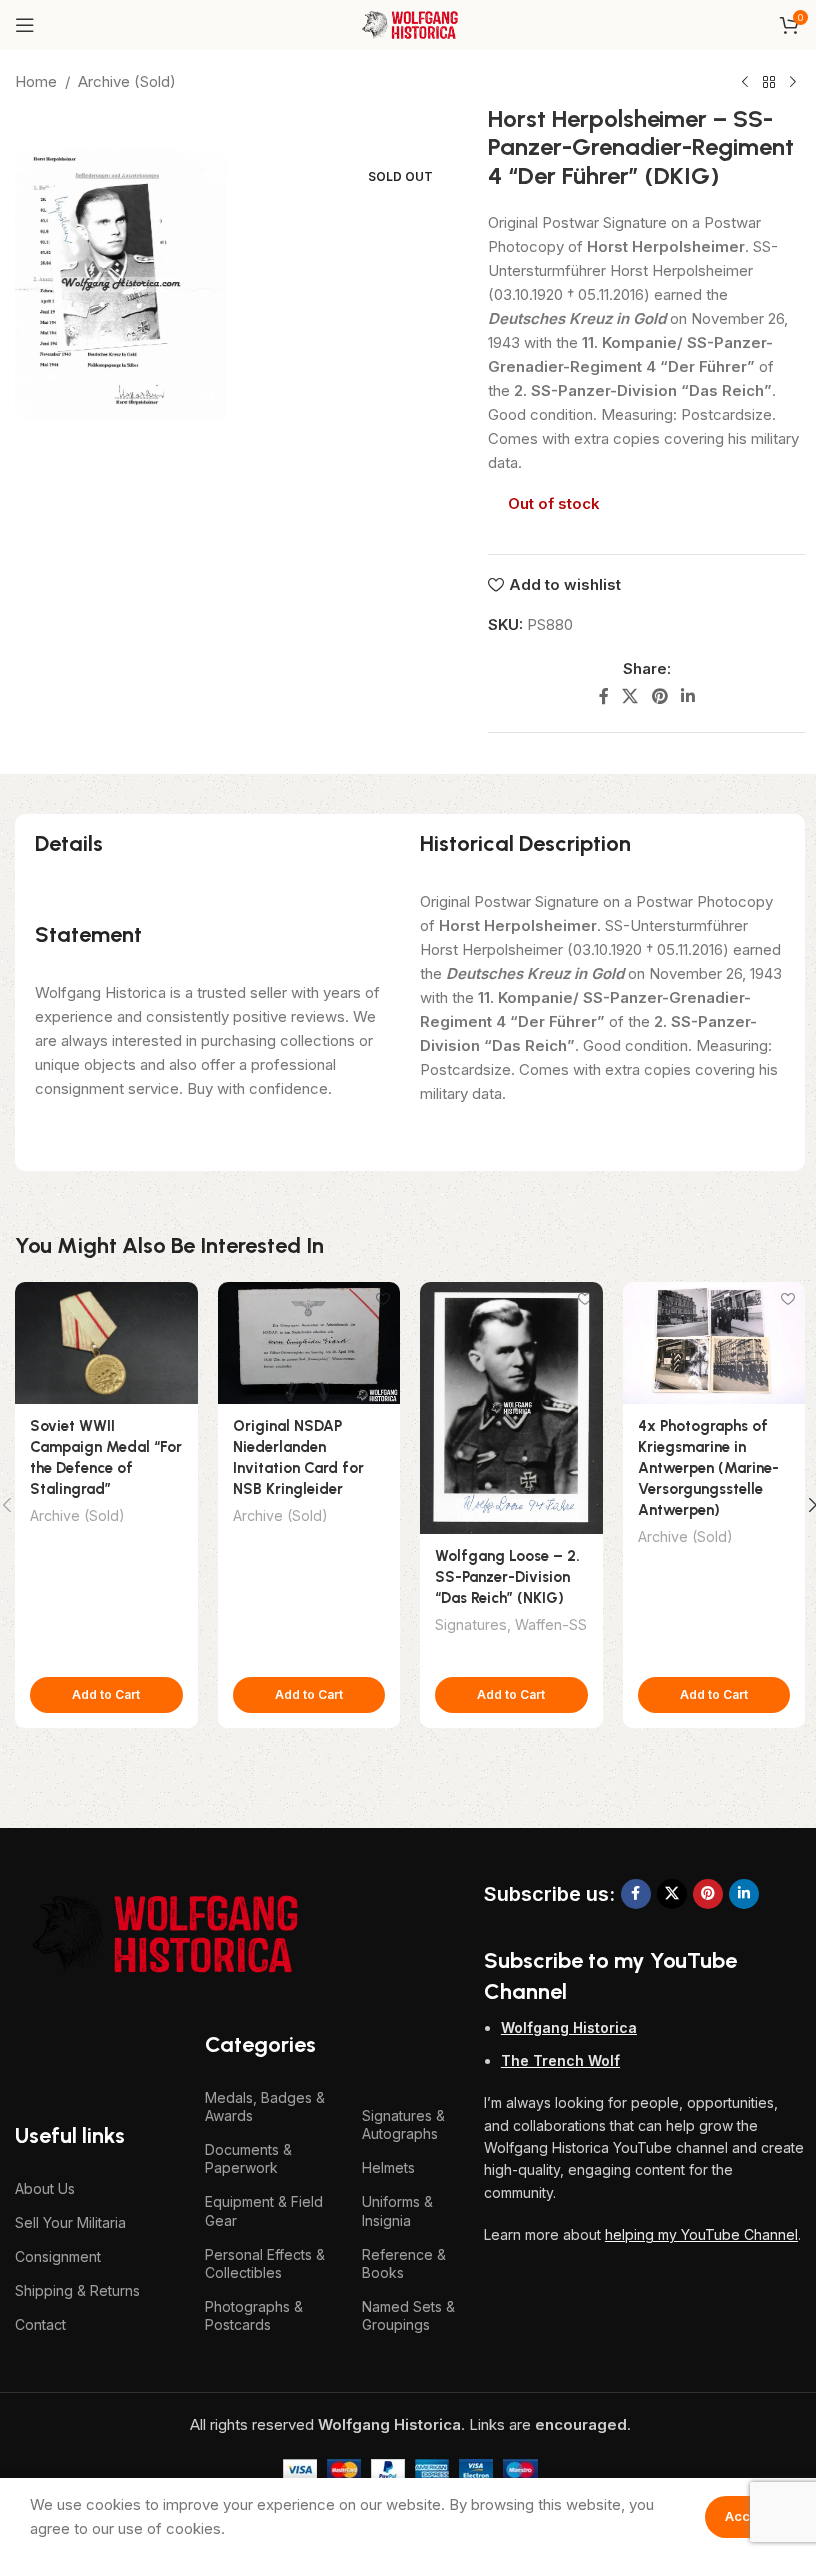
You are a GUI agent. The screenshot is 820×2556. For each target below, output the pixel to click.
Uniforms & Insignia (397, 2210)
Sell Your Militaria (70, 2222)
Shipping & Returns (77, 2290)
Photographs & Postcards (254, 2315)
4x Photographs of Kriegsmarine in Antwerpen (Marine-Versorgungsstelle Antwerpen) (708, 1468)
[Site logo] (409, 23)
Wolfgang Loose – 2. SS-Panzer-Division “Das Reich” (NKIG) (507, 1577)
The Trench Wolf (560, 2060)
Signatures (471, 1624)
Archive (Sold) (127, 81)
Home (36, 81)
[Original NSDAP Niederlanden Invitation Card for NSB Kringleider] (309, 1343)
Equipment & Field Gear (264, 2210)
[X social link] (630, 696)
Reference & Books (404, 2263)
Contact (40, 2324)
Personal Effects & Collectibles (265, 2263)
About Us (45, 2188)
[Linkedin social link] (687, 696)
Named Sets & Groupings (408, 2315)
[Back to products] (769, 83)
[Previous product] (745, 83)
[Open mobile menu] (25, 25)
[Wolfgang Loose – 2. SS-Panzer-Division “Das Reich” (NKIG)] (511, 1408)
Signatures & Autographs (403, 2124)
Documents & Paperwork (248, 2158)
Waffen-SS (551, 1624)
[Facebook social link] (604, 696)
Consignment (58, 2256)
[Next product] (793, 83)
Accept (747, 2516)
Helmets (388, 2167)
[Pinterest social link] (659, 696)
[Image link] (165, 1932)
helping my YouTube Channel (701, 2234)
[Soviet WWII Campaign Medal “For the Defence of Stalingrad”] (106, 1343)
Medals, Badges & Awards (265, 2106)
